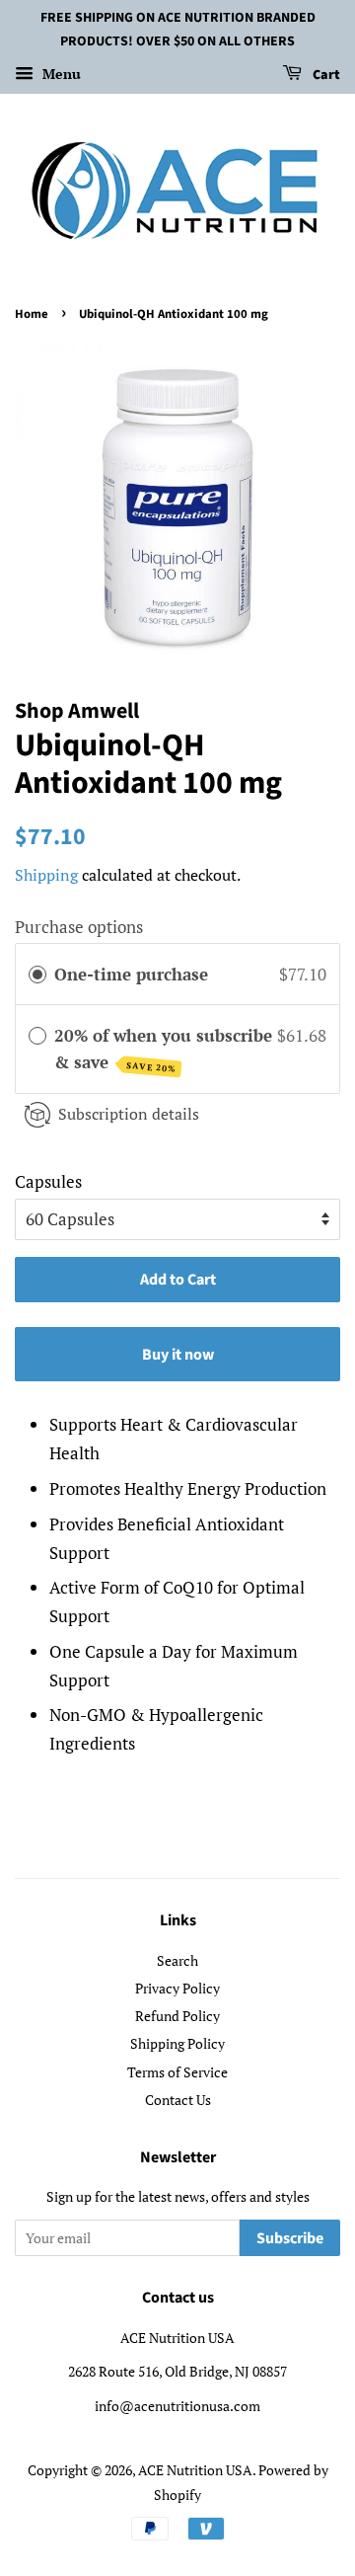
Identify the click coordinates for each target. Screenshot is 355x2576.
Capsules (48, 1181)
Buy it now (178, 1355)
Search (177, 1960)
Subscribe (290, 2238)
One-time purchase (131, 974)
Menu (60, 74)
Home (32, 314)
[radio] (37, 974)
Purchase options (79, 927)
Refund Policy (177, 2016)
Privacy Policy (177, 1988)
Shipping (46, 875)
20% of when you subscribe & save (163, 1049)
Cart (325, 75)
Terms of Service (177, 2072)
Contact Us (178, 2100)
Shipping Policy (177, 2043)
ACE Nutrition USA (195, 2470)
